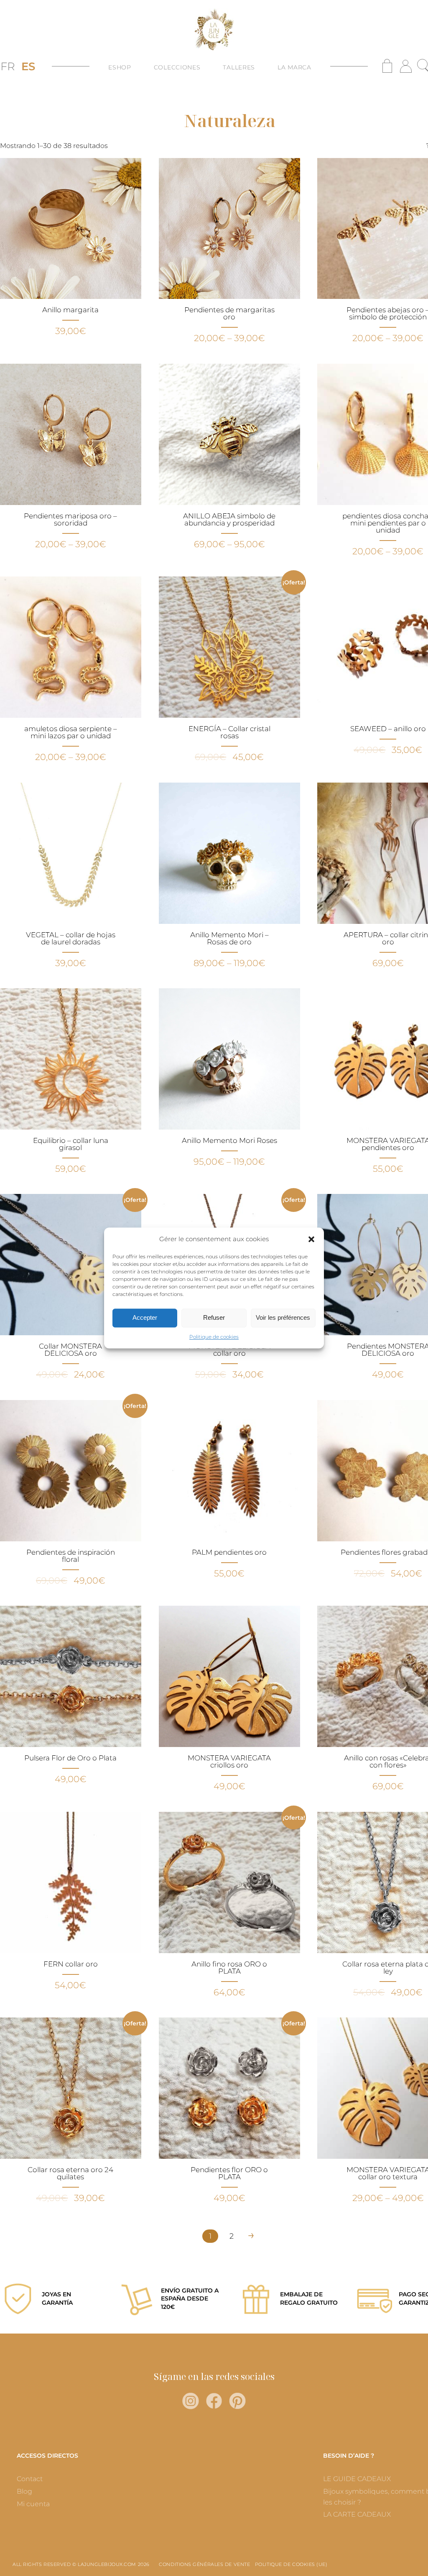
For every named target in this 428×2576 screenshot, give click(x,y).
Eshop (120, 67)
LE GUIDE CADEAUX (357, 2479)
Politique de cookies (214, 1337)
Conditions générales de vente (204, 2564)
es (28, 66)
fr (8, 66)
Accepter (145, 1318)
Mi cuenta (33, 2504)
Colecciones (177, 67)
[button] (311, 1239)
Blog (24, 2491)
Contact (30, 2479)
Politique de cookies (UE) (291, 2564)
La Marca (294, 67)
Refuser (214, 1318)
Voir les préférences (283, 1318)
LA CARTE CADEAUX (357, 2514)
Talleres (239, 67)
